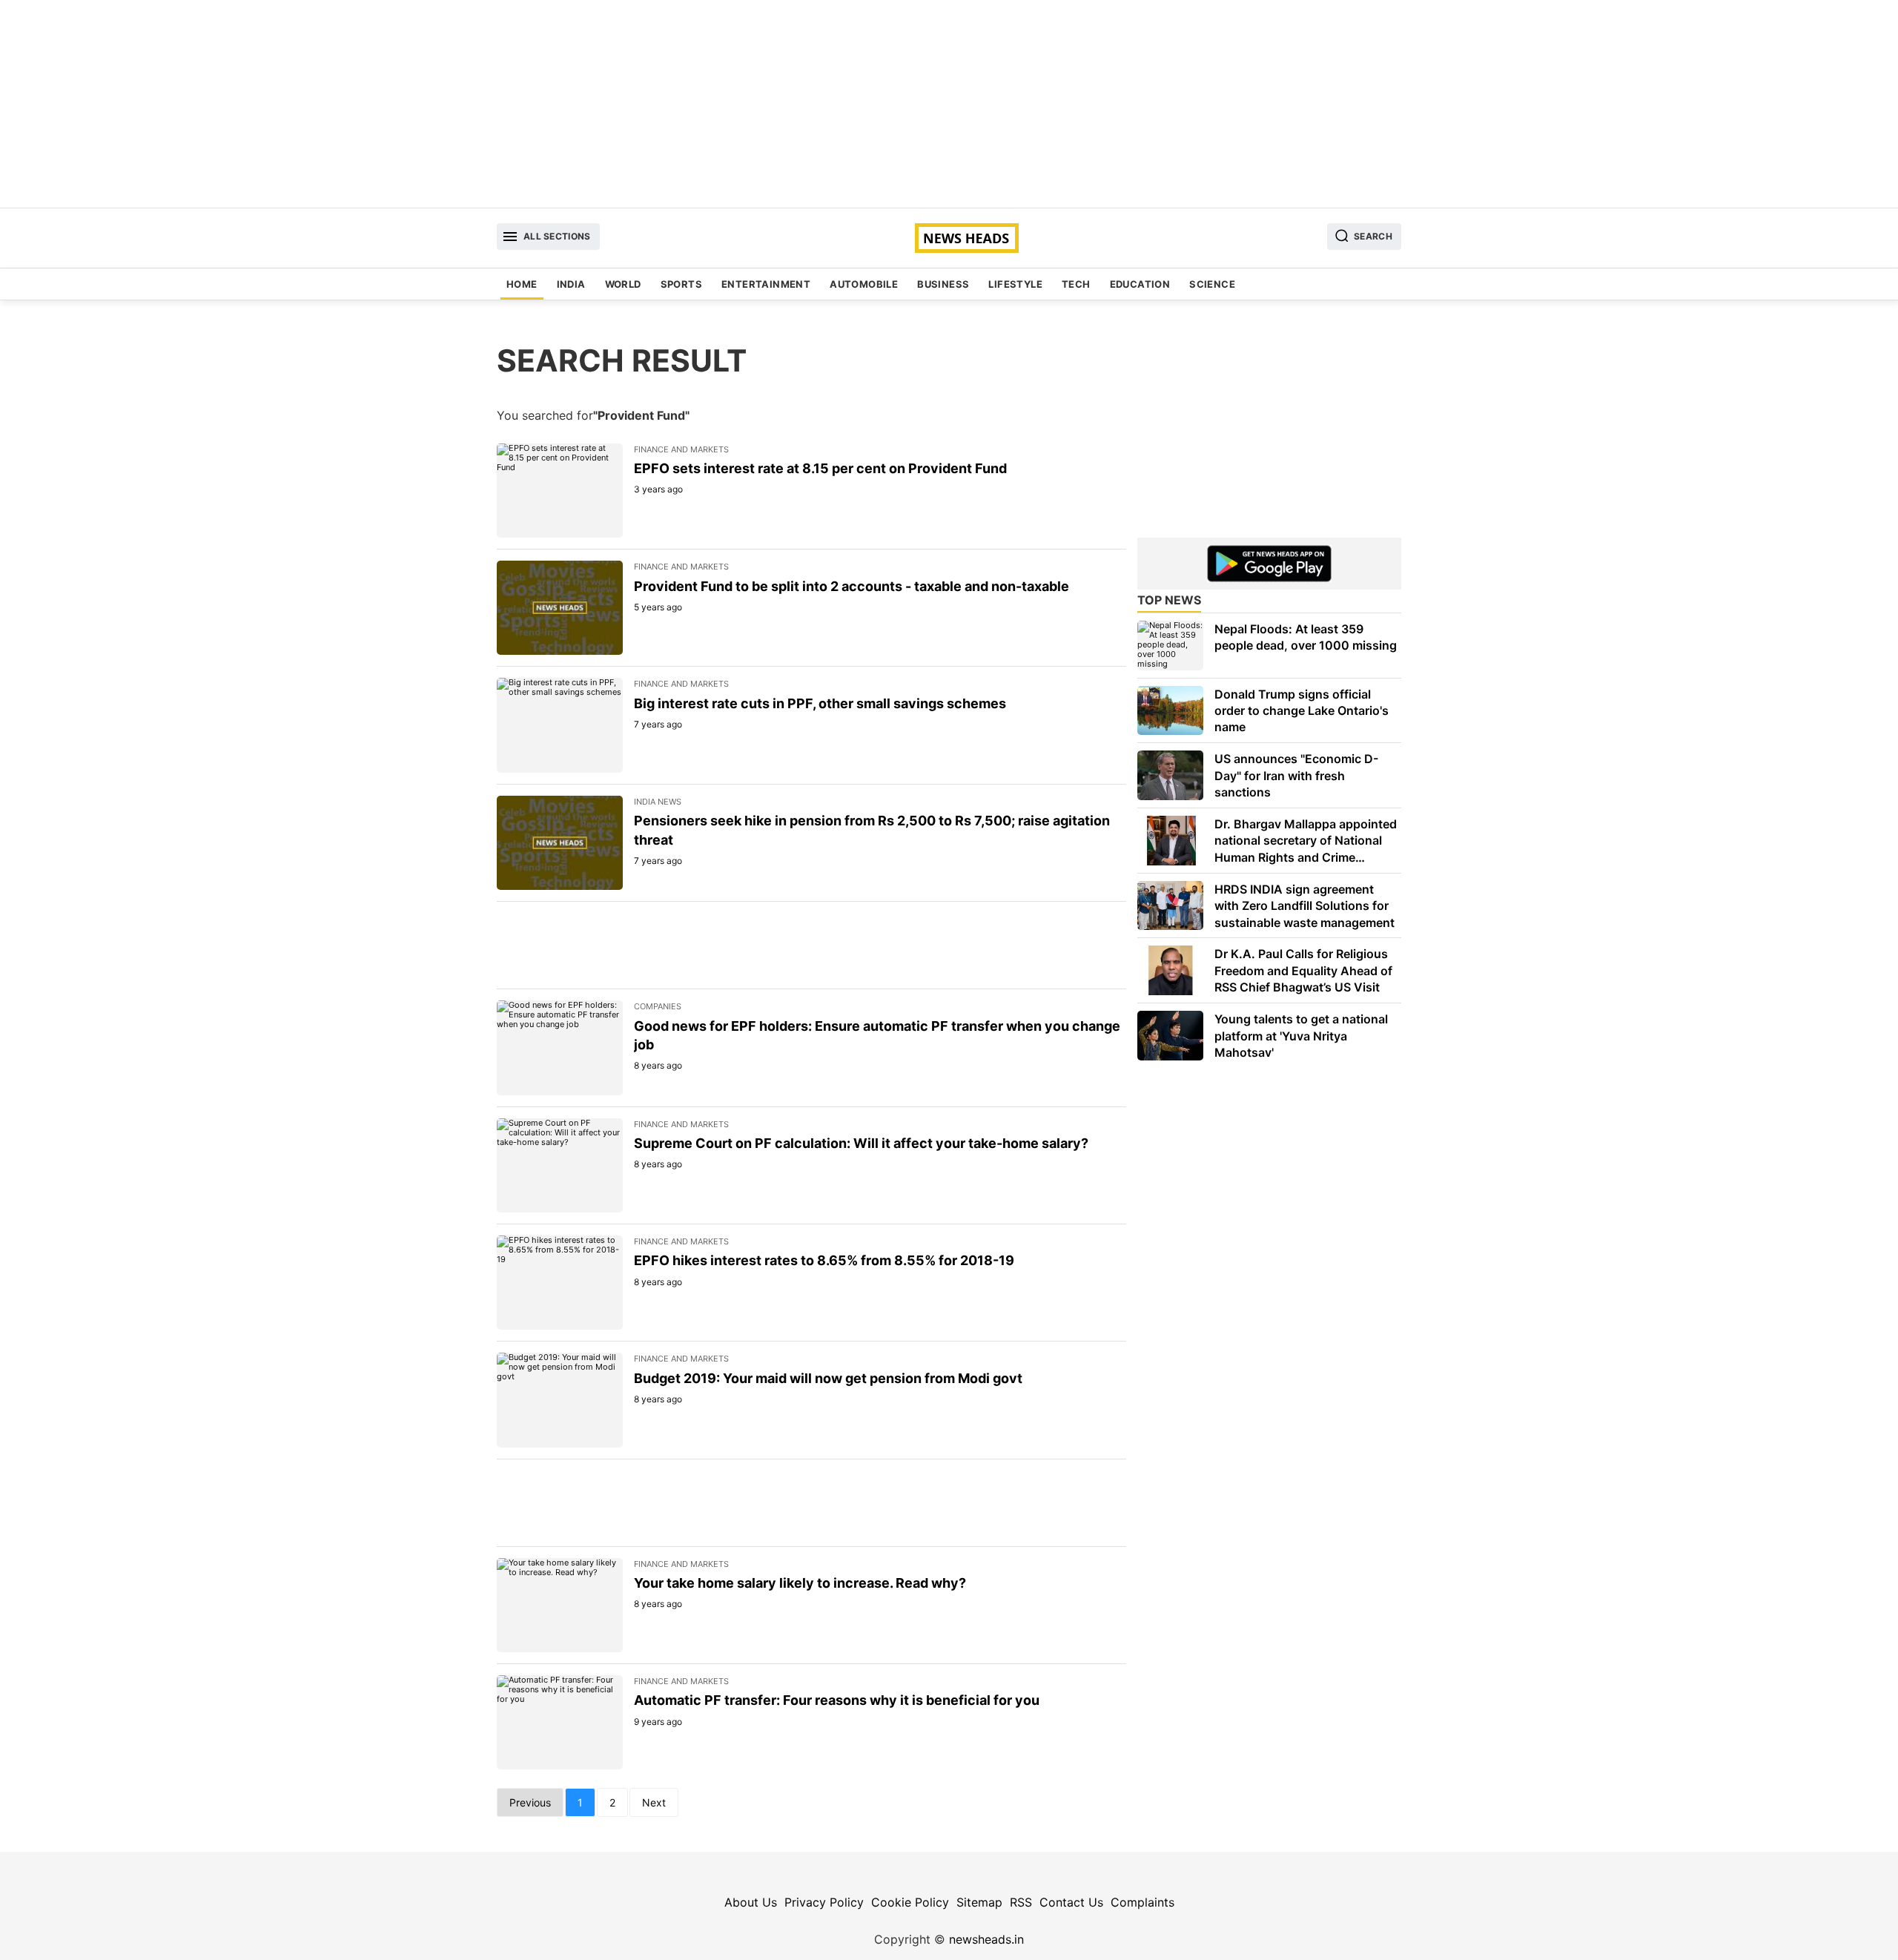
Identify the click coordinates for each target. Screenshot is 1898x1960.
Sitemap (979, 1902)
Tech (1076, 284)
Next (654, 1802)
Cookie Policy (910, 1902)
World (623, 284)
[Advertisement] (949, 104)
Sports (681, 284)
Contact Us (1071, 1902)
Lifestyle (1015, 284)
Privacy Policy (824, 1902)
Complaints (1143, 1902)
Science (1212, 284)
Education (1140, 284)
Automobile (864, 284)
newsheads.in (986, 1939)
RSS (1021, 1902)
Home (522, 284)
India (571, 284)
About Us (751, 1902)
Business (943, 284)
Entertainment (766, 284)
